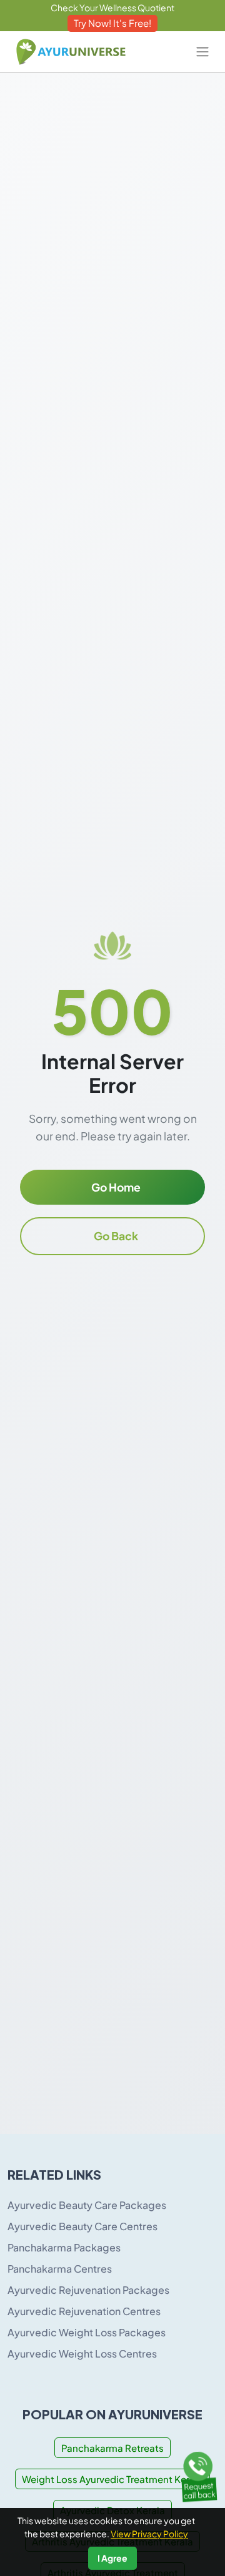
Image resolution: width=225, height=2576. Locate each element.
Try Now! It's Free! (112, 23)
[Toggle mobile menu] (202, 52)
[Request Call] (198, 2475)
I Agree (112, 2558)
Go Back (116, 1236)
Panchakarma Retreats (112, 2448)
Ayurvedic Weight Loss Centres (82, 2353)
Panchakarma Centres (60, 2269)
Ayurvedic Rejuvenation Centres (84, 2311)
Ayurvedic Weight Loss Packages (87, 2332)
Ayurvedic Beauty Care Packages (87, 2205)
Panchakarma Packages (64, 2247)
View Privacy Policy (149, 2534)
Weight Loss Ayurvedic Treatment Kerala (112, 2479)
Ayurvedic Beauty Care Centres (82, 2226)
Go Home (116, 1187)
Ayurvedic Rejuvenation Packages (88, 2290)
